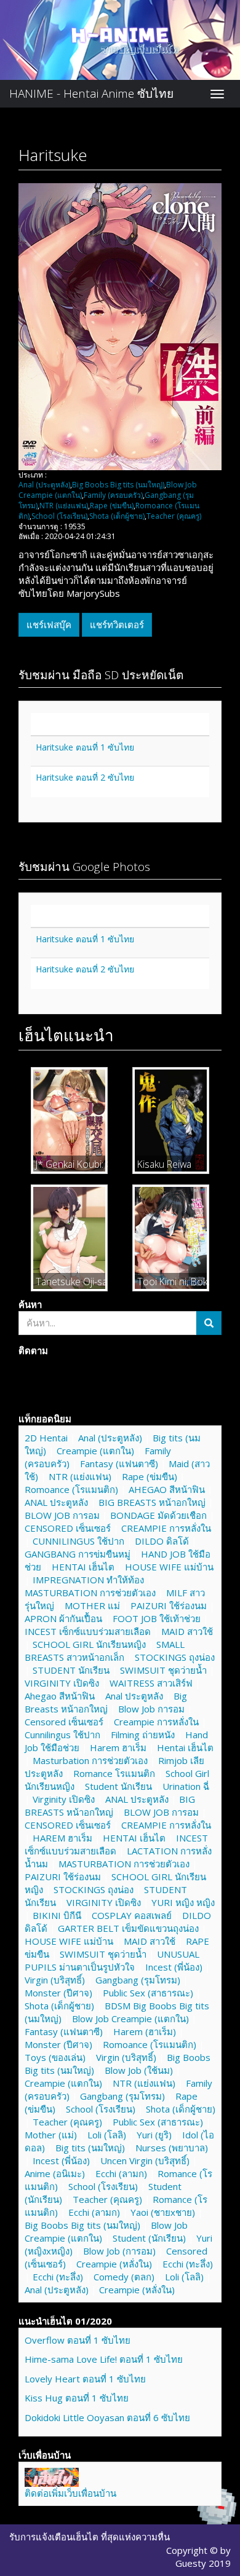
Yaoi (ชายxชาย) (163, 2212)
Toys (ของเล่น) (55, 2057)
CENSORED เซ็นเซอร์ (68, 1528)
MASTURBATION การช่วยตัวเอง (90, 1593)
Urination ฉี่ (186, 1786)
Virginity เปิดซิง (64, 1799)
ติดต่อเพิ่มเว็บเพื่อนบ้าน (70, 2493)
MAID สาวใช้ (187, 1631)
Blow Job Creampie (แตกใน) (130, 2019)
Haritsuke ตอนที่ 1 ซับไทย (85, 747)
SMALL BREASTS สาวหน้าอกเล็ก (105, 1651)
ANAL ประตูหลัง (56, 1502)
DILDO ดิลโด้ (162, 1541)
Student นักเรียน (118, 1786)
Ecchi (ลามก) (121, 2173)
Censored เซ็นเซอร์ (64, 1722)
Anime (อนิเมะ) (55, 2173)
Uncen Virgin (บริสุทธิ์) (145, 2160)
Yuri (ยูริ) (154, 2135)
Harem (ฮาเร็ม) (145, 2031)
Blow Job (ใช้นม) (139, 2070)
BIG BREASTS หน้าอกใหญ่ (152, 1502)
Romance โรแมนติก (114, 1773)
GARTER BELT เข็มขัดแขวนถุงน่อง (128, 1928)
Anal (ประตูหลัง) (44, 485)
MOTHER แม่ (92, 1605)
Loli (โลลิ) (107, 2135)
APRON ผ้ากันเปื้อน (63, 1618)
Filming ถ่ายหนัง (143, 1735)
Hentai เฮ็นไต (185, 1747)
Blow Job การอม (151, 1709)
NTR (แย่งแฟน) (64, 506)
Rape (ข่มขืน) (112, 506)
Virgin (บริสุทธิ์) (55, 1980)
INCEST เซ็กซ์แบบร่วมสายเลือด (88, 1631)
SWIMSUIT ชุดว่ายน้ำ (163, 1670)
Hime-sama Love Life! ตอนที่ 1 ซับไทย (104, 2359)
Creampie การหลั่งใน (156, 1722)
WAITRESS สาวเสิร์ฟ (151, 1683)
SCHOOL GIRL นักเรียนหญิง (89, 1644)
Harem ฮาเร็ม (118, 1747)
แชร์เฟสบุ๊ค (49, 624)
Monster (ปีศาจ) (58, 1993)
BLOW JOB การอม (62, 1515)
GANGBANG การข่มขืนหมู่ (78, 1554)
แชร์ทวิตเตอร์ (117, 624)
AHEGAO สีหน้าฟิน (167, 1489)
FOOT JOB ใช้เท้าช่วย (157, 1618)
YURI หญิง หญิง (183, 1902)
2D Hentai (46, 1438)
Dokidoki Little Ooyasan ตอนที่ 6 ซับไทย (107, 2417)
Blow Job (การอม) (119, 2251)
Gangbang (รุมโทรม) (138, 1980)
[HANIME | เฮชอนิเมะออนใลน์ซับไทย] (52, 2476)
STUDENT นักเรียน (71, 1670)
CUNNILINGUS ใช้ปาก (78, 1541)
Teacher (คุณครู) (174, 516)
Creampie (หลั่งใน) (114, 2264)
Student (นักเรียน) (149, 2238)
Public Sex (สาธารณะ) (148, 1993)
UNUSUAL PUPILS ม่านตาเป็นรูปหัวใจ (112, 1960)
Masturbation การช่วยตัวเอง (90, 1760)
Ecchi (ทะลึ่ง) (188, 2264)
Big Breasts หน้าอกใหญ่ (106, 1702)
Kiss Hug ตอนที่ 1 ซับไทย (77, 2398)
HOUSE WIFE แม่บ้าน (169, 1567)
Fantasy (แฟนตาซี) (119, 1463)
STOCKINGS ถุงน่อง (175, 1657)
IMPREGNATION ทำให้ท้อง (88, 1580)
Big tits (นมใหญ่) (90, 2148)
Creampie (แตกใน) (95, 1451)
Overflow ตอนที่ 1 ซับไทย (78, 2340)
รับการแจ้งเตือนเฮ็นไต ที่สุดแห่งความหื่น (90, 2537)
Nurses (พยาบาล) (172, 2148)
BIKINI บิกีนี (57, 1915)
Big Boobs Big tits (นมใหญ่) (118, 485)
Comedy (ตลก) (124, 2277)
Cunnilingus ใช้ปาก (62, 1735)
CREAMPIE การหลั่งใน (166, 1528)
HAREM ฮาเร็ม (62, 1838)
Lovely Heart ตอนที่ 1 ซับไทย (85, 2379)
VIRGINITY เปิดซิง (62, 1683)
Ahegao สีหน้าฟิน (60, 1696)
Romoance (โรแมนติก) (71, 1489)
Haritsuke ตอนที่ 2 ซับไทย (85, 777)
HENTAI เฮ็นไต (83, 1567)
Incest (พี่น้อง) (174, 1967)
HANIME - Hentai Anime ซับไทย (91, 93)
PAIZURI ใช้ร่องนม (169, 1605)
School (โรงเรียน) (59, 516)
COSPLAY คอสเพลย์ (132, 1915)
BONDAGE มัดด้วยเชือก (158, 1515)
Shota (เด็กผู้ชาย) (117, 516)
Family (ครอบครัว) (113, 495)
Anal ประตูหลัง (134, 1696)
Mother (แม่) (51, 2135)
